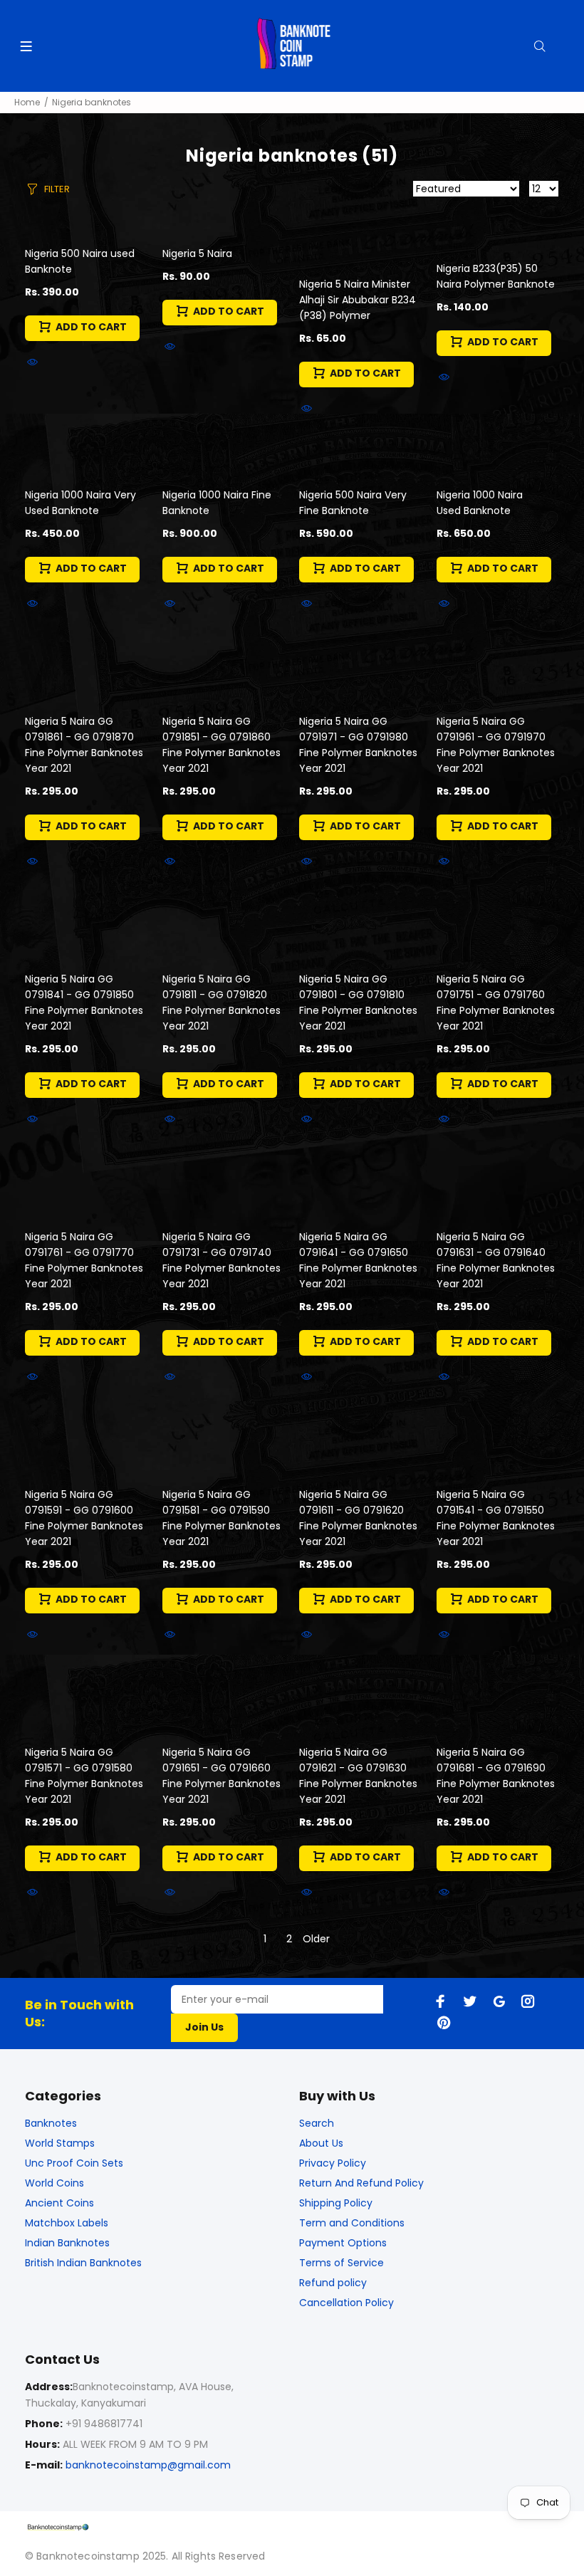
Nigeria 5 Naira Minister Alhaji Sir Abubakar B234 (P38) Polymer (358, 300)
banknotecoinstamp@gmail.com (148, 2465)
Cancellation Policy (346, 2303)
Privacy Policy (333, 2163)
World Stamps (60, 2143)
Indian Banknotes (67, 2243)
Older (316, 1939)
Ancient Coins (59, 2203)
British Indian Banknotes (83, 2263)
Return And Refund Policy (361, 2183)
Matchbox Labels (67, 2223)
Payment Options (343, 2243)
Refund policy (333, 2283)
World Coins (54, 2183)
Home (27, 102)
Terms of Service (341, 2263)
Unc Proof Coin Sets (74, 2163)
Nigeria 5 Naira (197, 253)
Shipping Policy (336, 2203)
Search (317, 2123)
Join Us (204, 2027)
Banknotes (51, 2123)
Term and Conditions (352, 2223)
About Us (321, 2143)
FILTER (57, 189)
